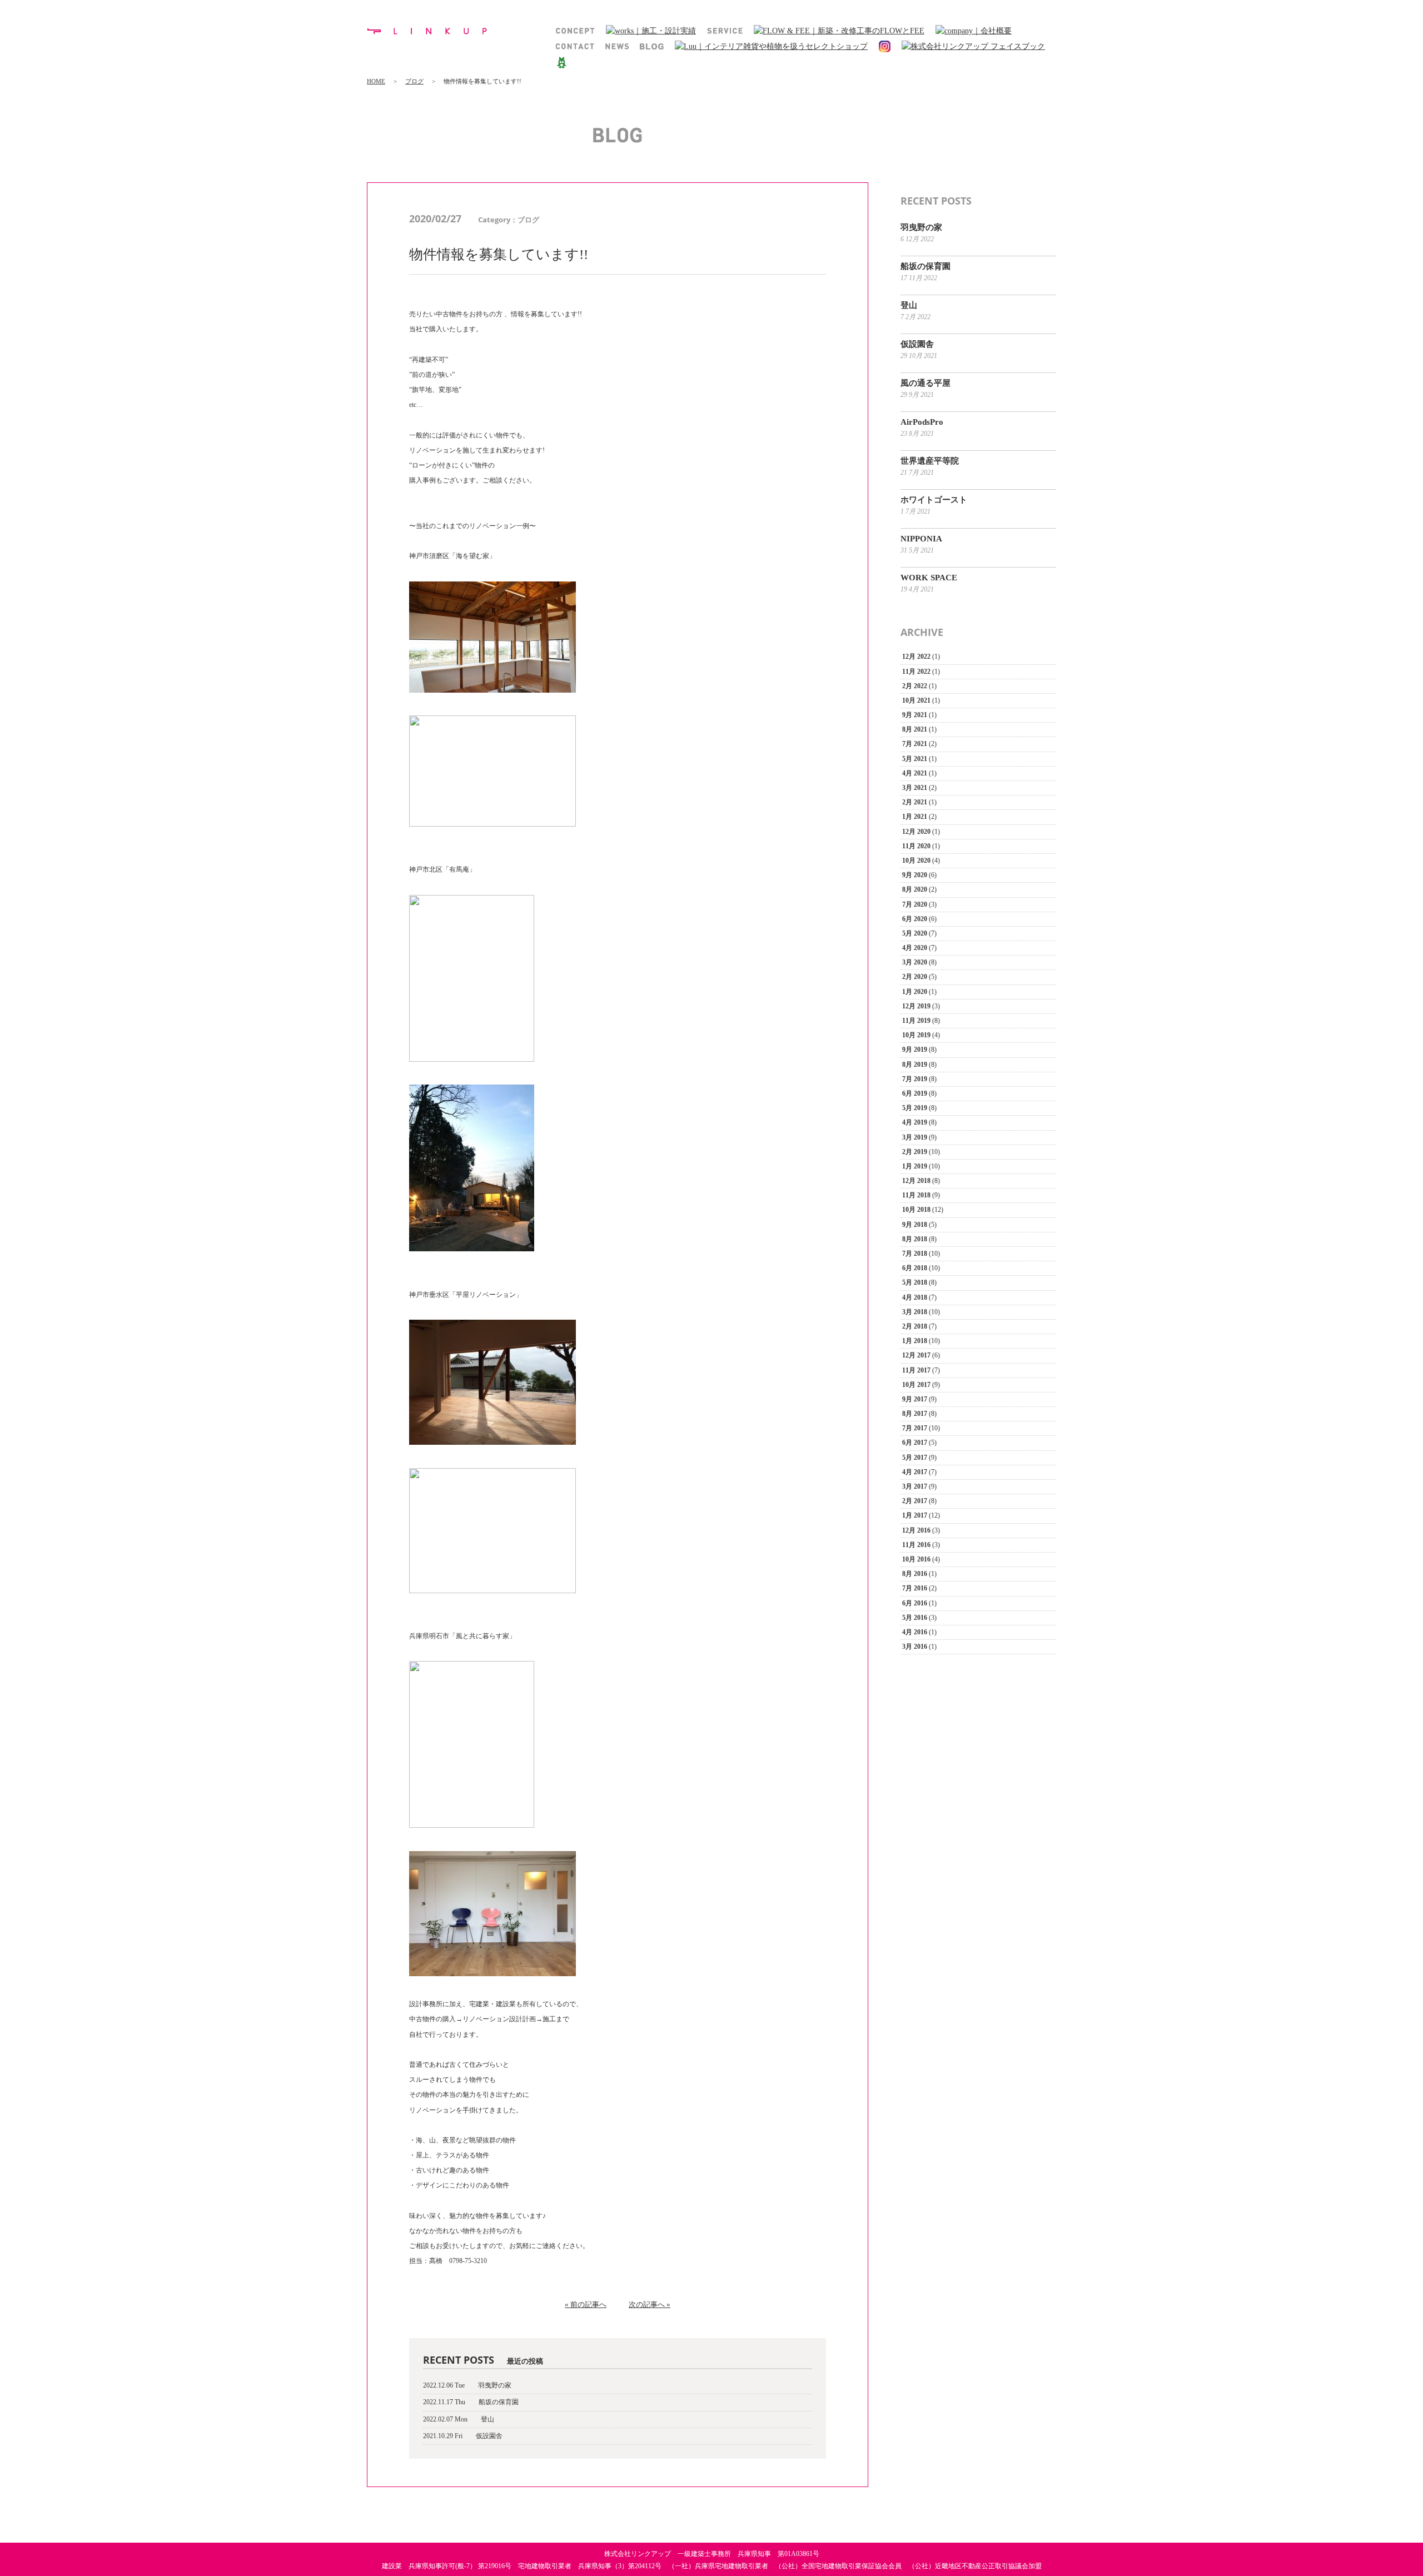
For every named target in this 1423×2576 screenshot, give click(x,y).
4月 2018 (915, 1297)
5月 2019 (915, 1108)
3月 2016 (915, 1647)
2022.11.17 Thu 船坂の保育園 (471, 2402)
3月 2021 (915, 788)
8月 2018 (915, 1239)
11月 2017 (916, 1370)
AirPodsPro (922, 422)
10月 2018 (916, 1210)
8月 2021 (915, 729)
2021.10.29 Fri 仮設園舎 (463, 2436)
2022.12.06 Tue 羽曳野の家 (467, 2385)
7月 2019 (915, 1079)
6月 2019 (915, 1093)
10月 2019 (916, 1035)
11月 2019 (916, 1021)
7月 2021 (915, 744)
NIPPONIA (921, 539)
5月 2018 (915, 1282)
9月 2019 (915, 1050)
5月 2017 (915, 1458)
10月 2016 (916, 1559)
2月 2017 (915, 1501)
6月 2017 (915, 1443)
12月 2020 (916, 832)
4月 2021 (915, 773)
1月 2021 (915, 817)
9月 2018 (915, 1225)
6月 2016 (915, 1603)
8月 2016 (915, 1574)
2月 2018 (915, 1326)
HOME (376, 81)
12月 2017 (916, 1355)
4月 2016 (915, 1632)
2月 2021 (915, 802)
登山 (909, 305)
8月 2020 (915, 889)
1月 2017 (915, 1515)
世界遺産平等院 (930, 461)
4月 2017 (915, 1472)
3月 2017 (915, 1486)
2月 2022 (915, 686)
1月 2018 (915, 1341)
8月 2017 (915, 1414)
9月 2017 (915, 1399)
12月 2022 (916, 657)
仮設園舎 (917, 344)
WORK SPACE (929, 578)
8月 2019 (915, 1065)
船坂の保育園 (926, 266)
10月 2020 (916, 861)
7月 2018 (915, 1254)
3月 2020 (915, 962)
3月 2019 (915, 1137)
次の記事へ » (650, 2304)
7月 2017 (915, 1428)
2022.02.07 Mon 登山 (459, 2419)
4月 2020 (915, 948)
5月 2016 (915, 1618)
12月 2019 (916, 1006)
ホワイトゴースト (934, 500)
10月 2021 (916, 700)
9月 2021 (915, 715)
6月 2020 (915, 919)
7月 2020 (915, 904)
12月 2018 (916, 1181)
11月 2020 (916, 846)
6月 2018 (915, 1268)
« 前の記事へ (586, 2304)
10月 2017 (916, 1385)
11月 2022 (916, 672)
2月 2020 (915, 977)
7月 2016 (915, 1588)
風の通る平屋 (926, 383)
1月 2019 (915, 1166)
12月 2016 (916, 1530)
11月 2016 (916, 1545)
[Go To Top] (1403, 2557)
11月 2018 (916, 1195)
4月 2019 (915, 1122)
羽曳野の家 (921, 227)
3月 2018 (915, 1312)
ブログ (414, 81)
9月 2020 (915, 875)
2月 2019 (915, 1152)
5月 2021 (915, 759)
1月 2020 (915, 992)
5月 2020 (915, 933)
